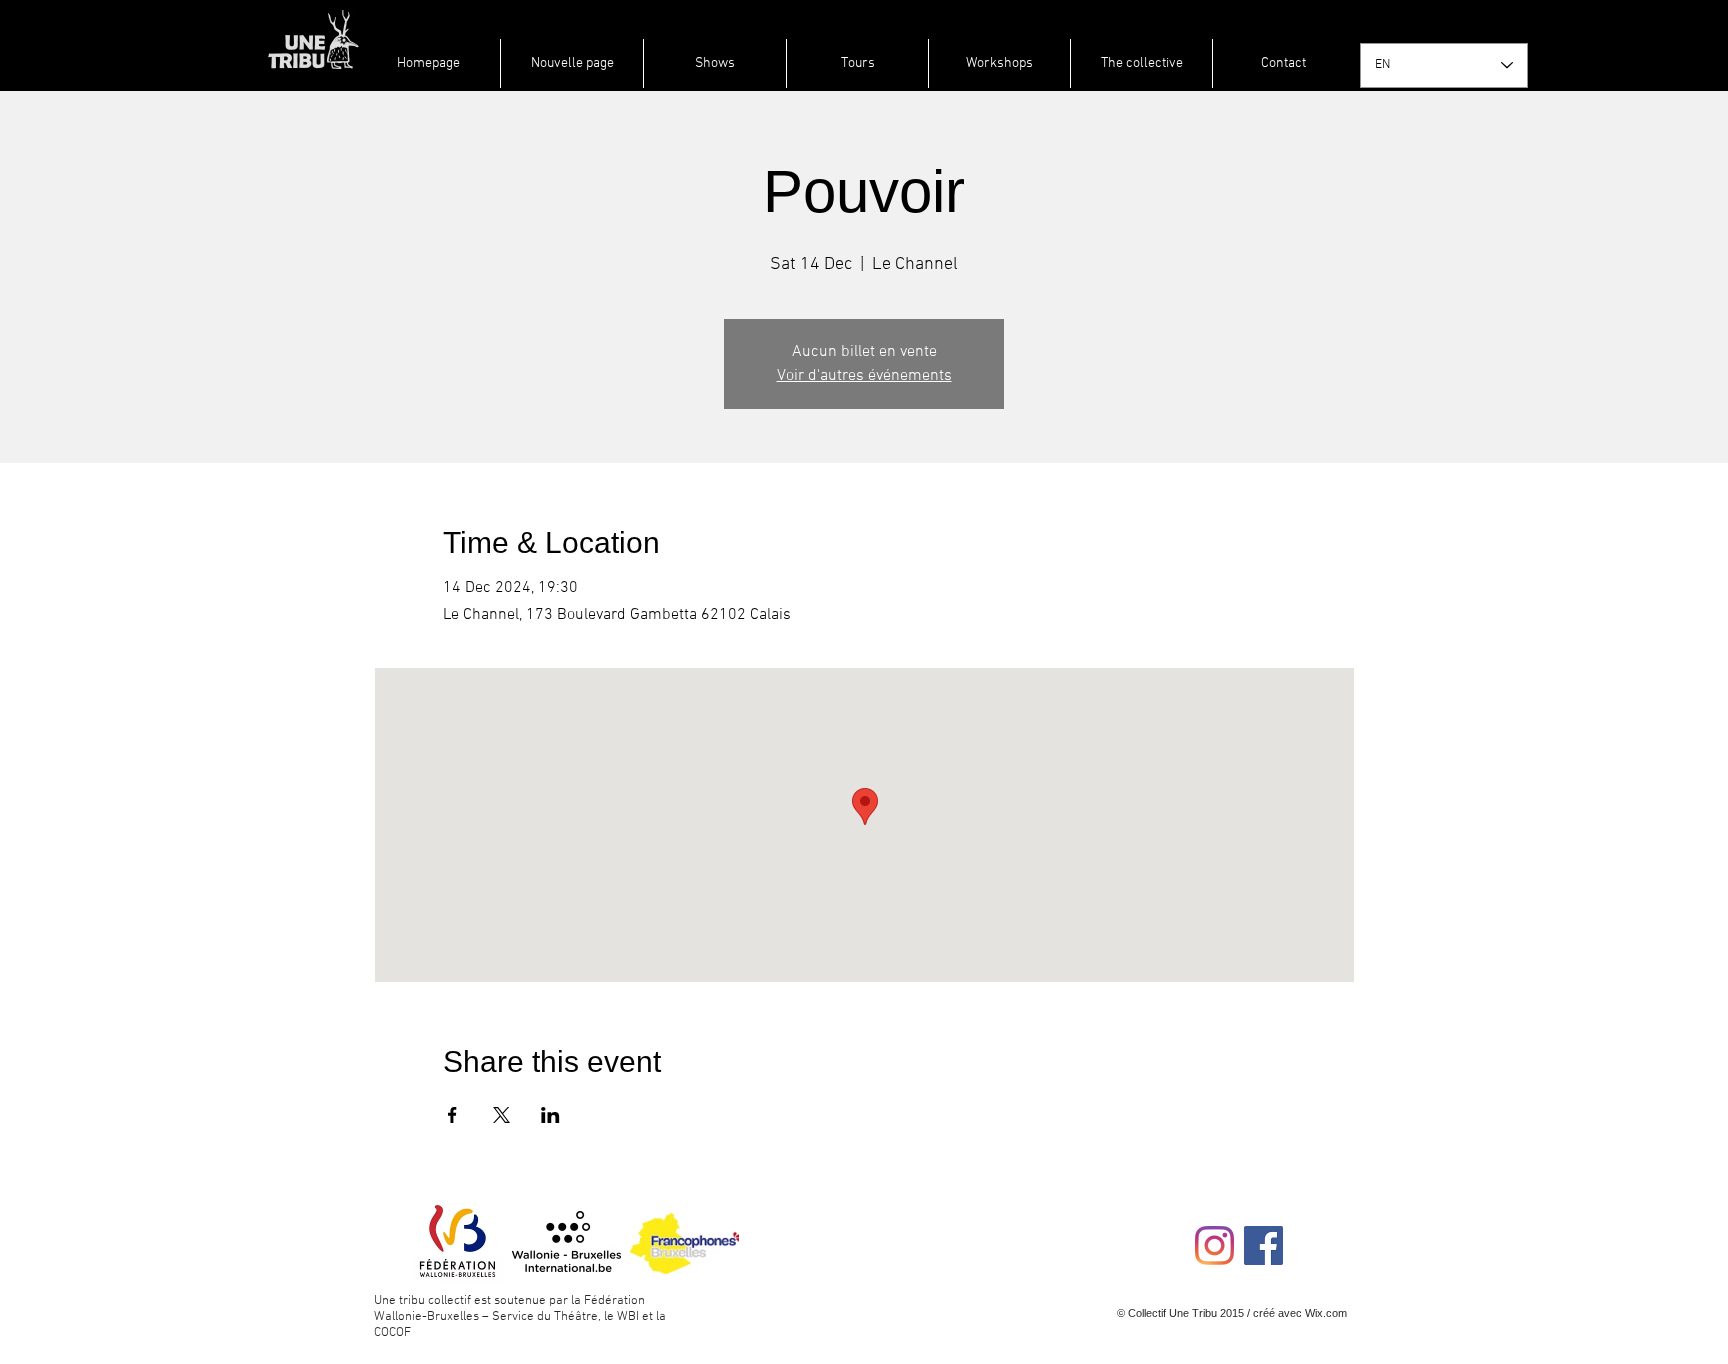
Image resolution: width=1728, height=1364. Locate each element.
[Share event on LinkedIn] (550, 1115)
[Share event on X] (501, 1115)
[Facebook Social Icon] (1263, 1245)
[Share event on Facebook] (452, 1115)
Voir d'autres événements (864, 376)
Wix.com (1326, 1313)
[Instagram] (1214, 1245)
